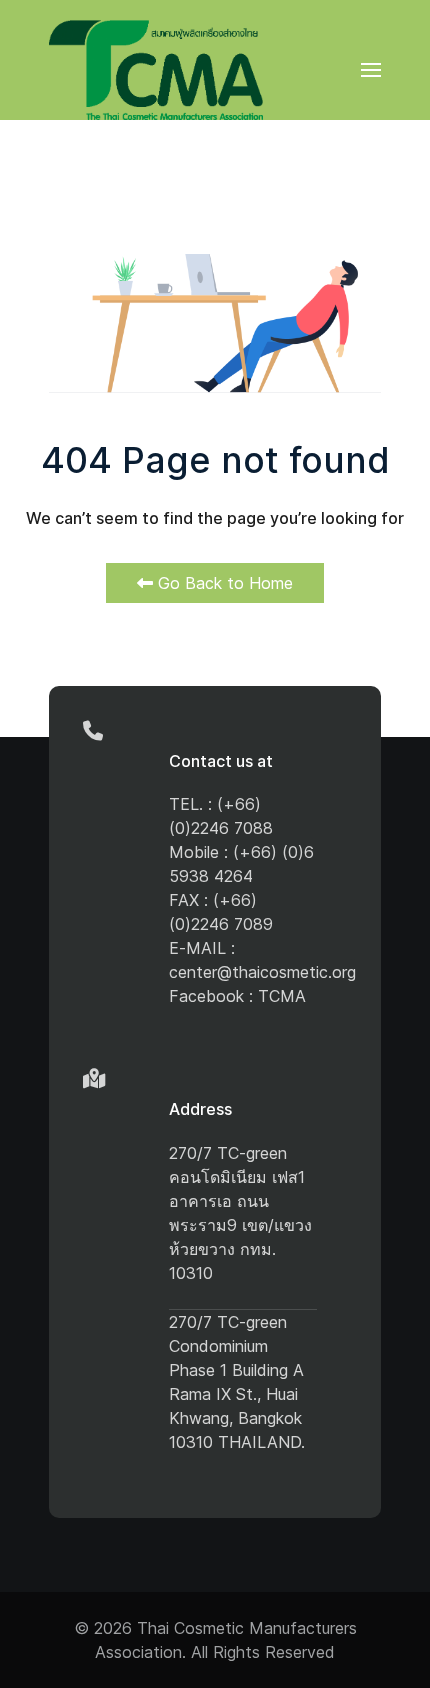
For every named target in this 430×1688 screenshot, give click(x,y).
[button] (371, 70)
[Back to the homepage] (156, 70)
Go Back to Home (223, 583)
